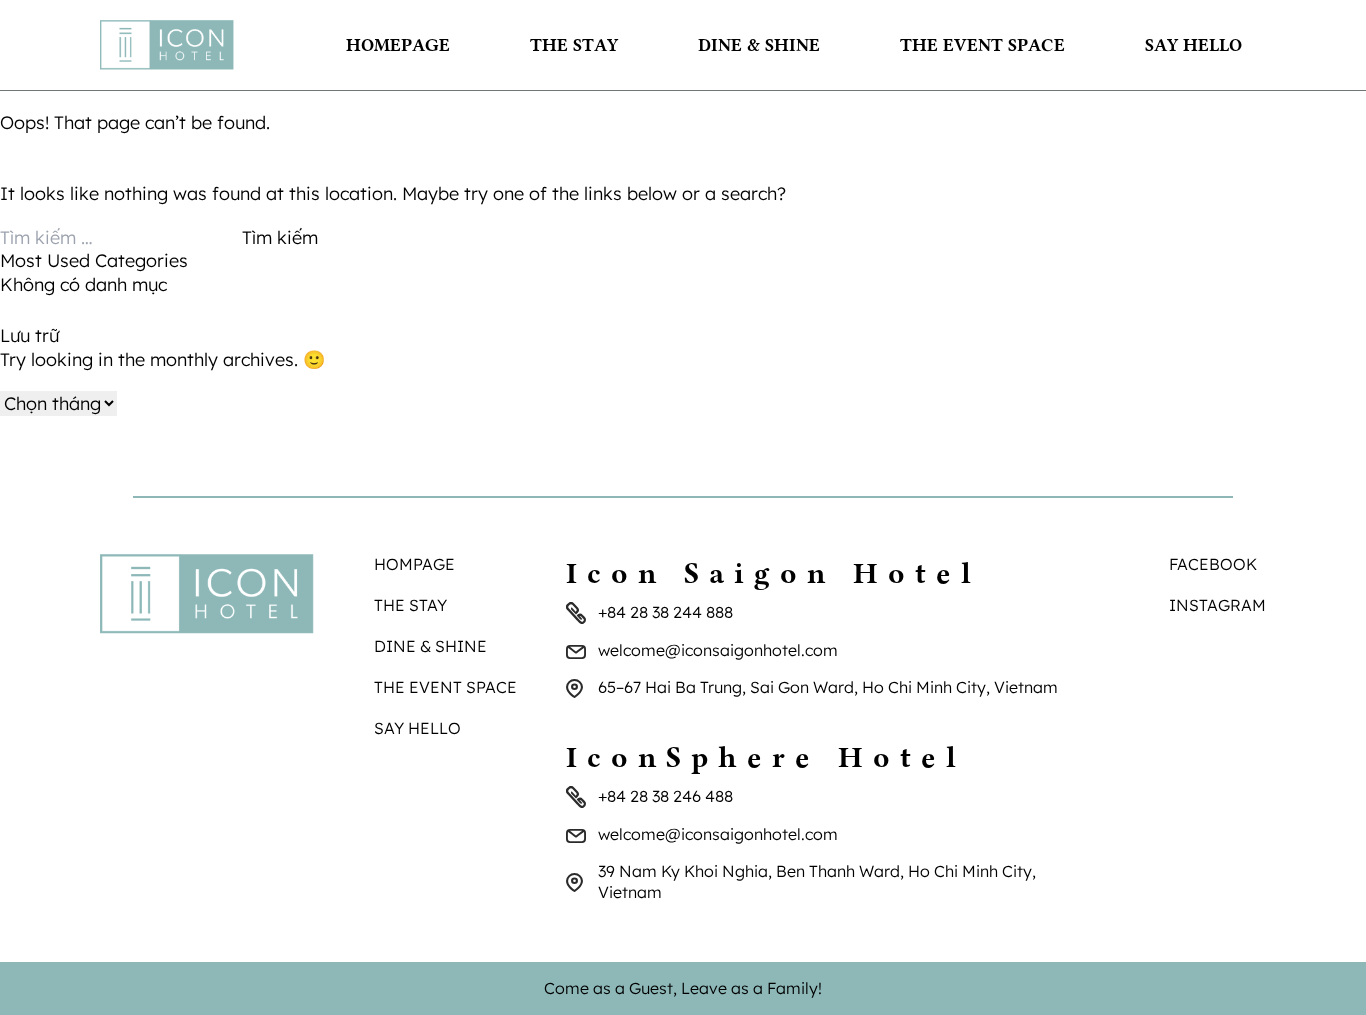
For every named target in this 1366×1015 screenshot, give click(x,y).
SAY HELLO (1193, 45)
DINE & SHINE (759, 45)
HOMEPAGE (398, 45)
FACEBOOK (1213, 564)
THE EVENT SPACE (982, 45)
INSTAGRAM (1217, 605)
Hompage (414, 564)
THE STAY (574, 45)
